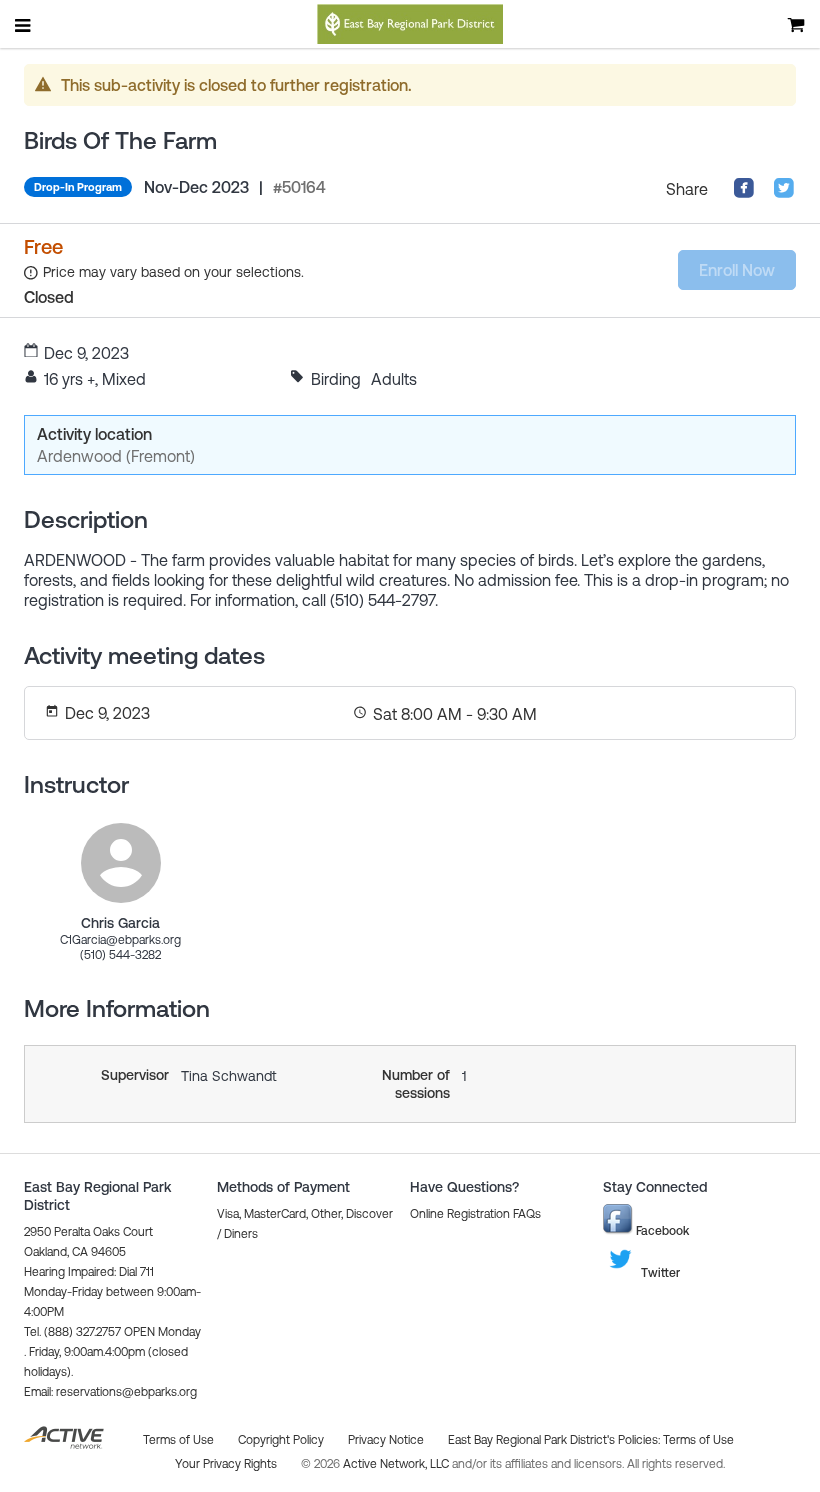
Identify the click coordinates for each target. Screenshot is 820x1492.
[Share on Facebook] (744, 193)
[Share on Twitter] (784, 193)
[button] (110, 1392)
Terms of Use (698, 1440)
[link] (121, 863)
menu (24, 25)
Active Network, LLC (397, 1464)
